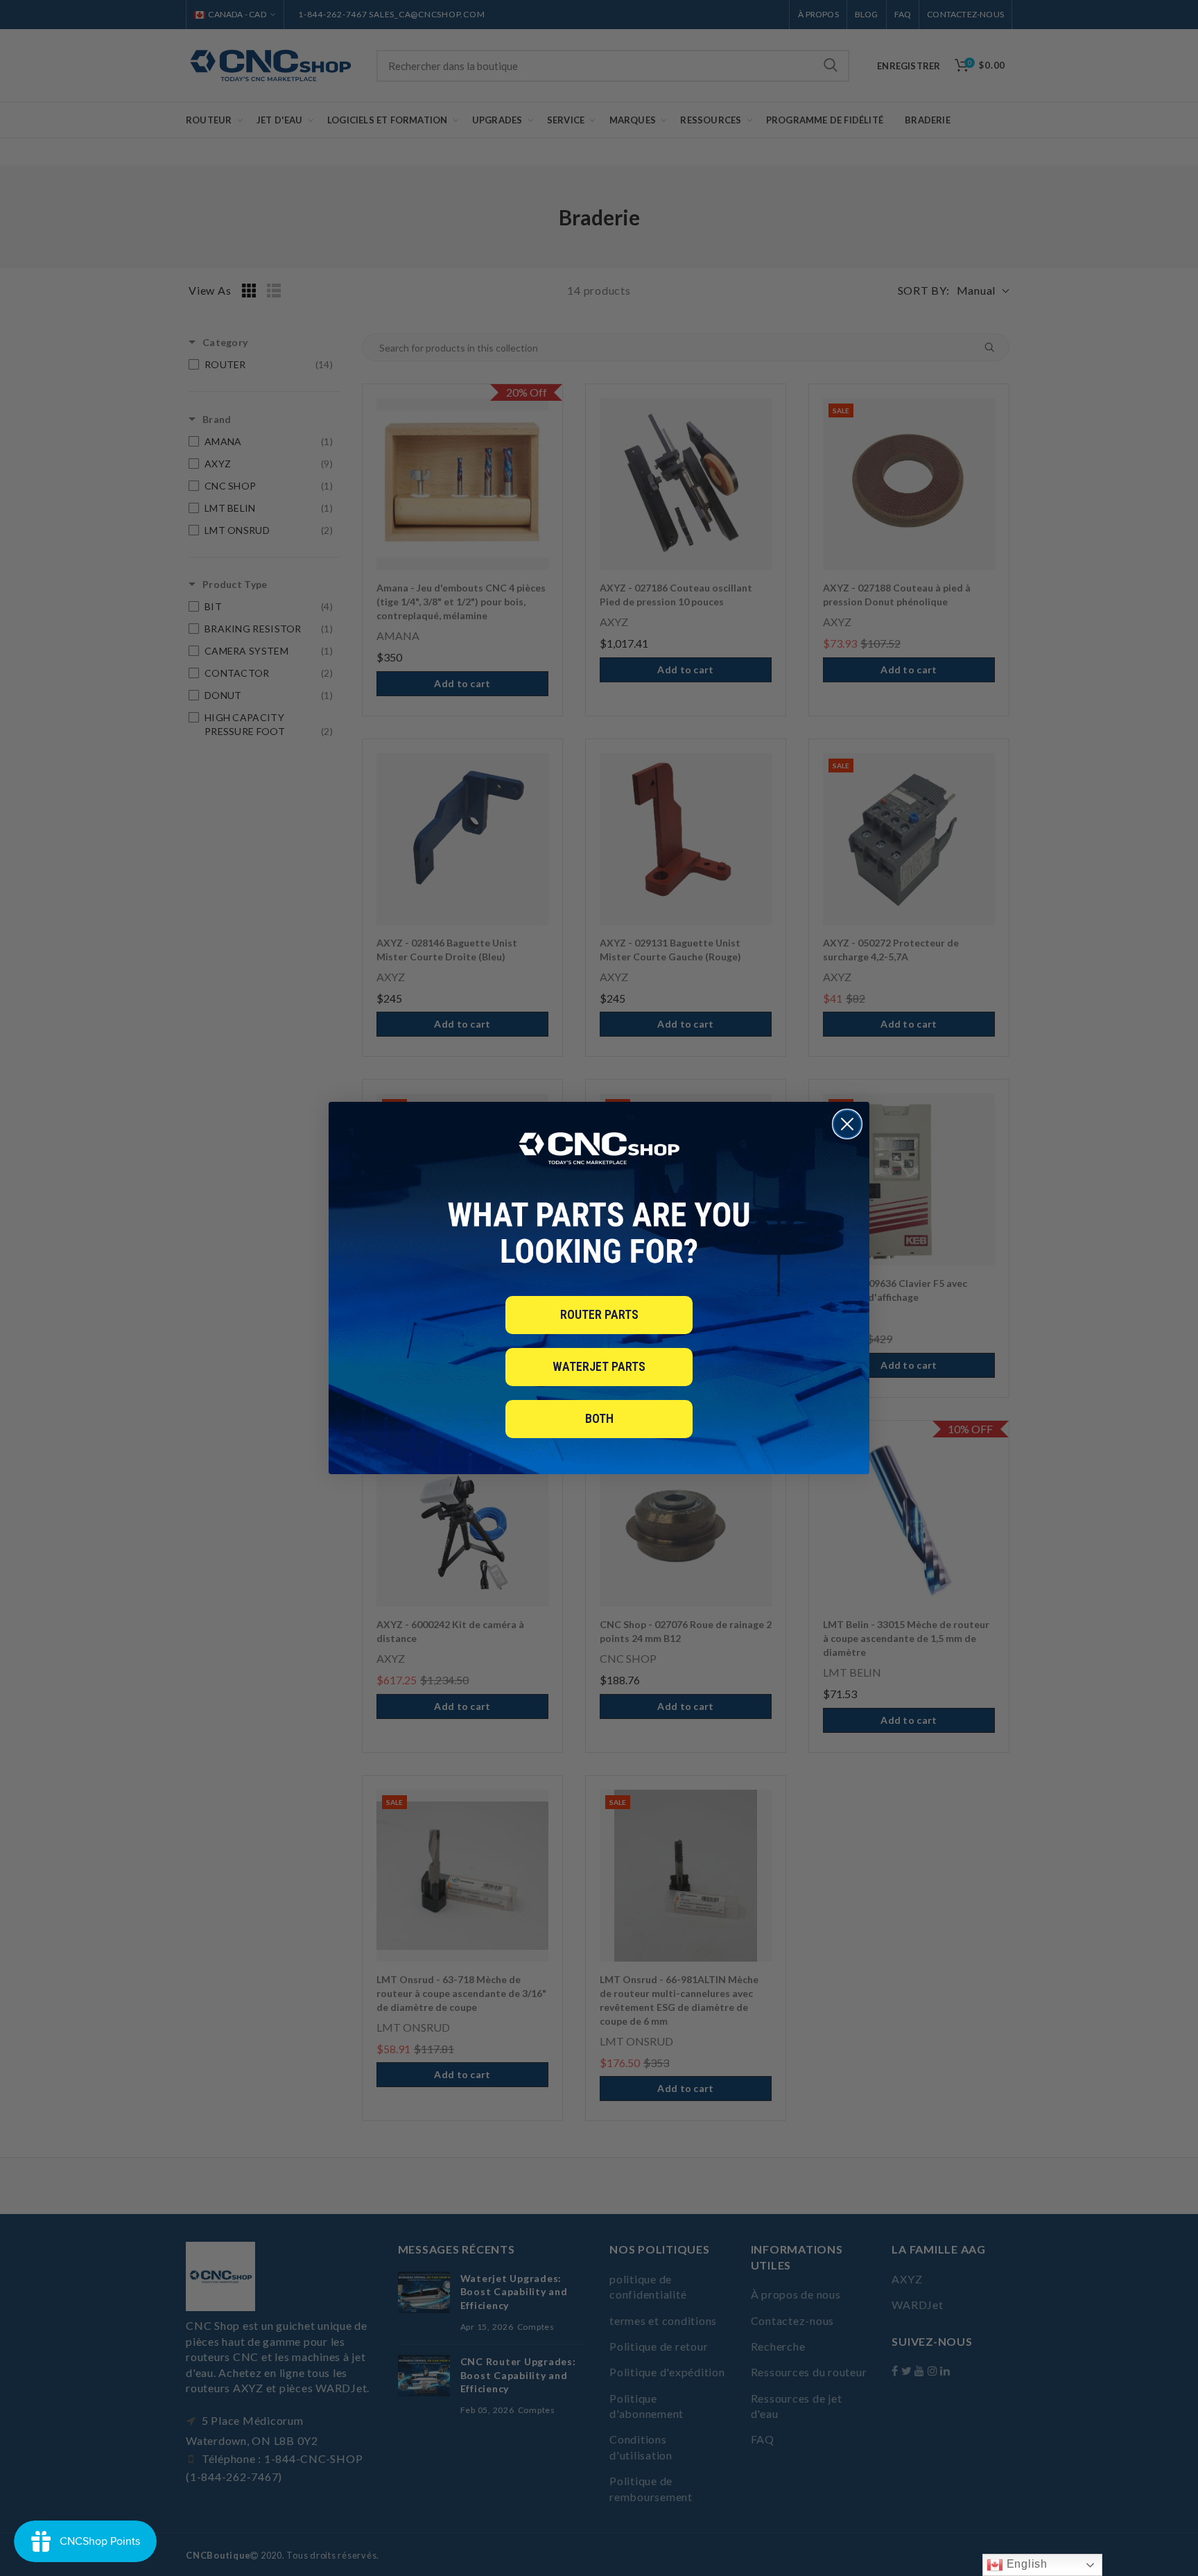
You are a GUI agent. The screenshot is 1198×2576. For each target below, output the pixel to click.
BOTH (599, 1418)
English (1025, 2564)
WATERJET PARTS (599, 1366)
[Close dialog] (847, 1124)
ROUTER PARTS (599, 1314)
